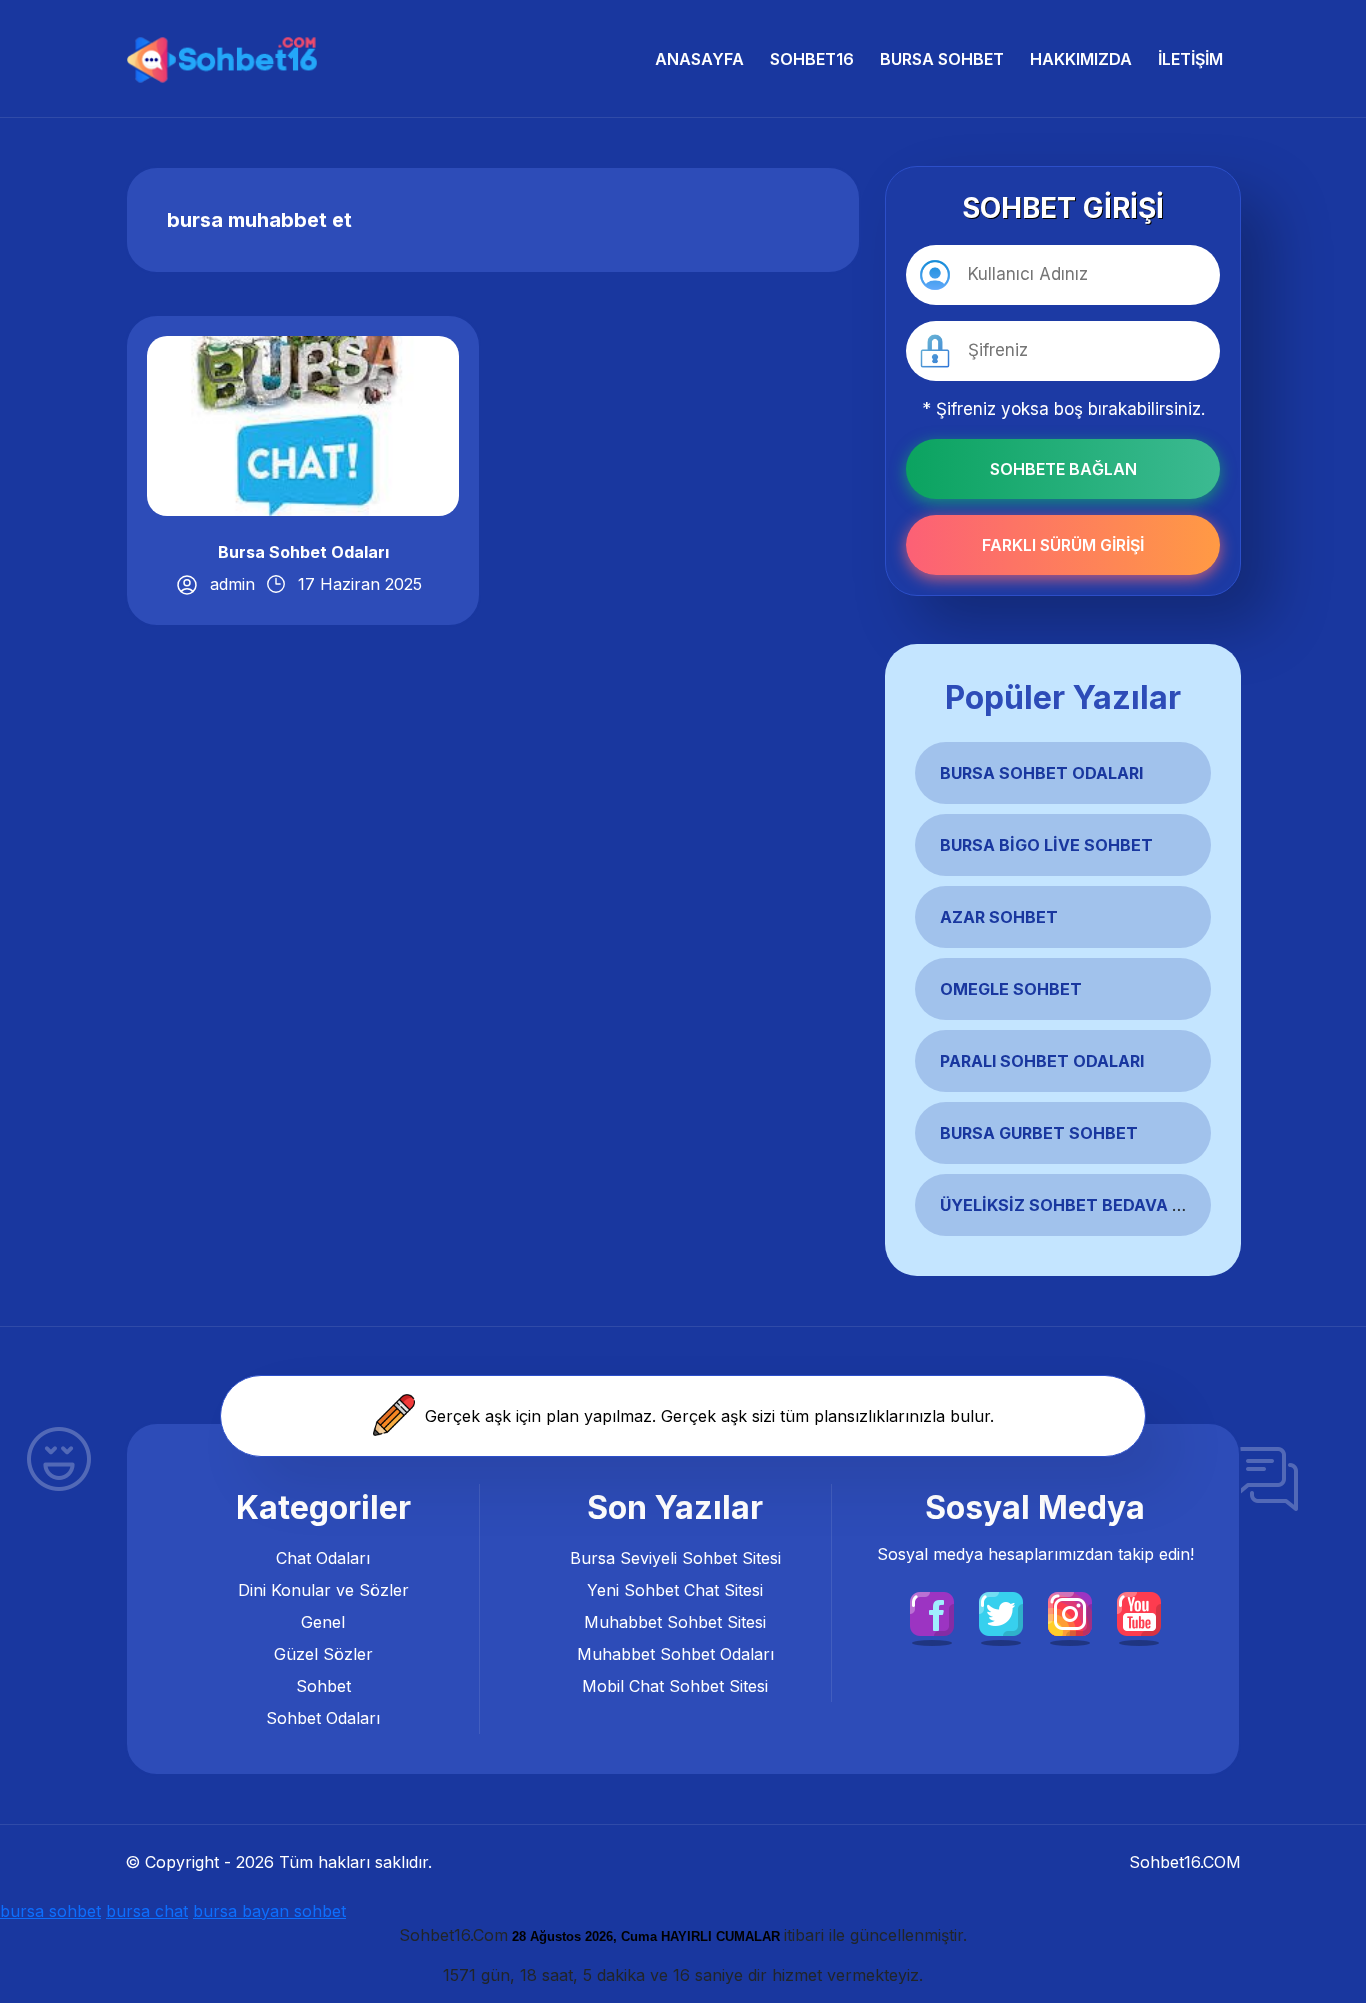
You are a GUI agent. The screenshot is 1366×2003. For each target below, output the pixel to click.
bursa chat (147, 1911)
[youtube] (1139, 1612)
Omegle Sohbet (1011, 989)
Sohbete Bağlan (1063, 469)
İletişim (1190, 59)
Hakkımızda (1081, 59)
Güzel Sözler (323, 1654)
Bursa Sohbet (942, 59)
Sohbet (323, 1686)
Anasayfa (699, 59)
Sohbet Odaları (323, 1718)
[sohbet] (224, 58)
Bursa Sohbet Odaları (303, 552)
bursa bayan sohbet (269, 1911)
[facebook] (932, 1612)
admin (232, 584)
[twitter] (1001, 1612)
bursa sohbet (50, 1911)
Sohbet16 (812, 59)
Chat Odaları (323, 1558)
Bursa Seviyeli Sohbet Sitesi (675, 1558)
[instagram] (1070, 1612)
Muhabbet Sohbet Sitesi (675, 1622)
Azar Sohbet (999, 917)
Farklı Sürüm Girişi (1063, 545)
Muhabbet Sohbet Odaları (675, 1654)
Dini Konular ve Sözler (323, 1590)
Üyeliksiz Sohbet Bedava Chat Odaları (1117, 1205)
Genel (323, 1622)
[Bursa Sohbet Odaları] (303, 424)
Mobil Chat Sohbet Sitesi (675, 1686)
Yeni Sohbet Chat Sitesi (675, 1590)
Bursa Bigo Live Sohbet (1046, 845)
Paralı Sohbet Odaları (1042, 1061)
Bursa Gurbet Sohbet (1039, 1133)
